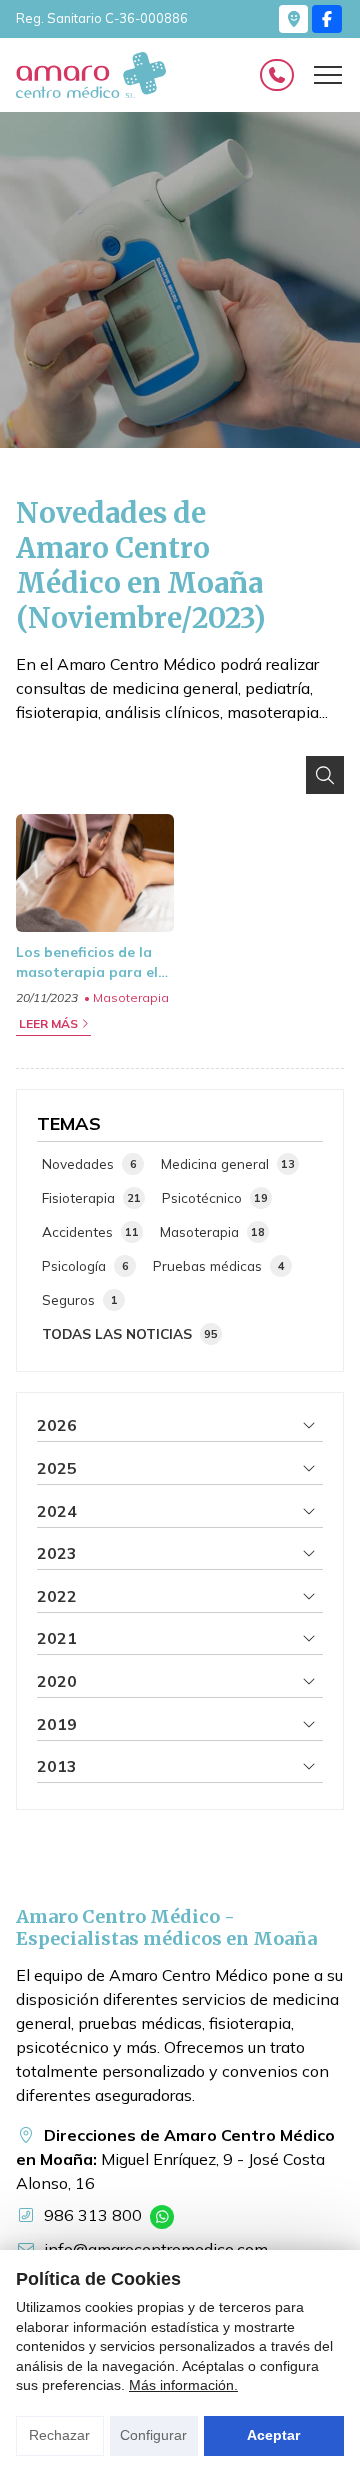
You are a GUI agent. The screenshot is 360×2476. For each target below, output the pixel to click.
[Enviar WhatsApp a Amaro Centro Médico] (162, 2217)
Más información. (183, 2385)
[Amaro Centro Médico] (91, 75)
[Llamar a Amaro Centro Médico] (277, 75)
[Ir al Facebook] (327, 19)
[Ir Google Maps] (294, 19)
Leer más (48, 1023)
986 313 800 (93, 2215)
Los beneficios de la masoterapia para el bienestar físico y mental (87, 963)
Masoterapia (131, 997)
